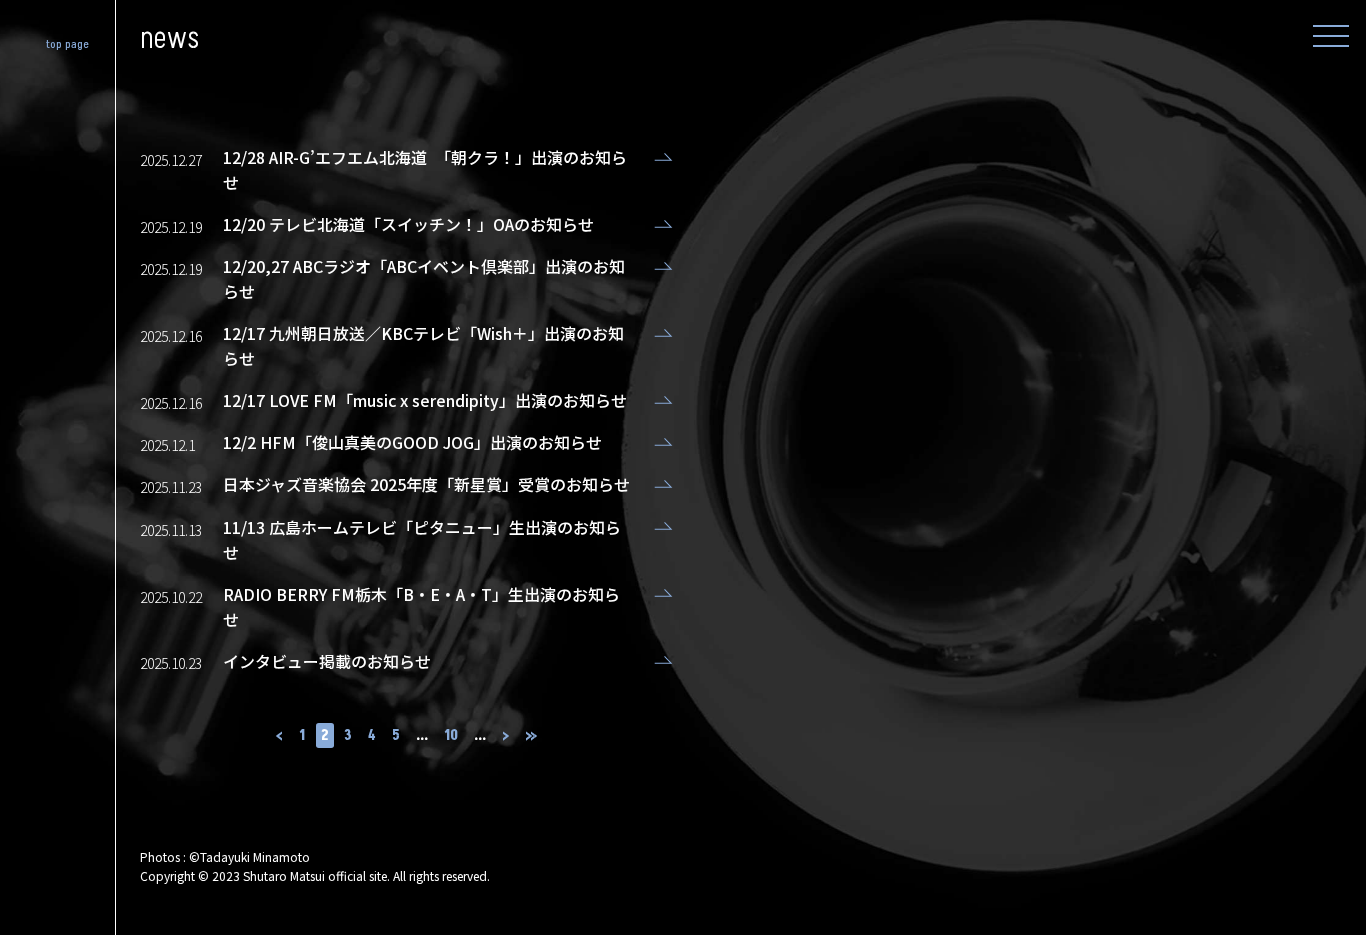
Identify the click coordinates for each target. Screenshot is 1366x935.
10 (451, 735)
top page (68, 44)
